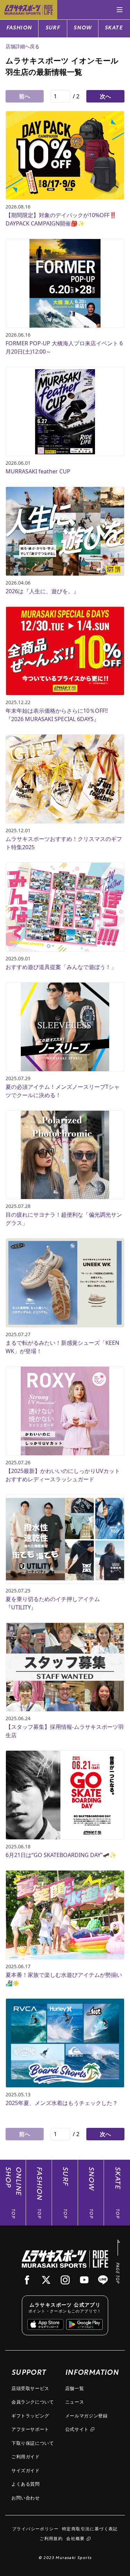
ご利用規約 (51, 2538)
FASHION (19, 28)
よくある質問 (26, 2484)
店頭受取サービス (30, 2388)
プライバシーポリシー (35, 2529)
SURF (53, 28)
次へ (105, 96)
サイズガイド (26, 2470)
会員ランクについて (33, 2402)
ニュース (75, 2402)
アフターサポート (30, 2429)
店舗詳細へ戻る (23, 46)
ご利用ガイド (26, 2457)
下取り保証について (33, 2443)
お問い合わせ (26, 2498)
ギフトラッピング (30, 2416)
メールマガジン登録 (86, 2416)
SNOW (83, 28)
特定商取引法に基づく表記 (90, 2529)
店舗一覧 (75, 2388)
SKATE (114, 28)
